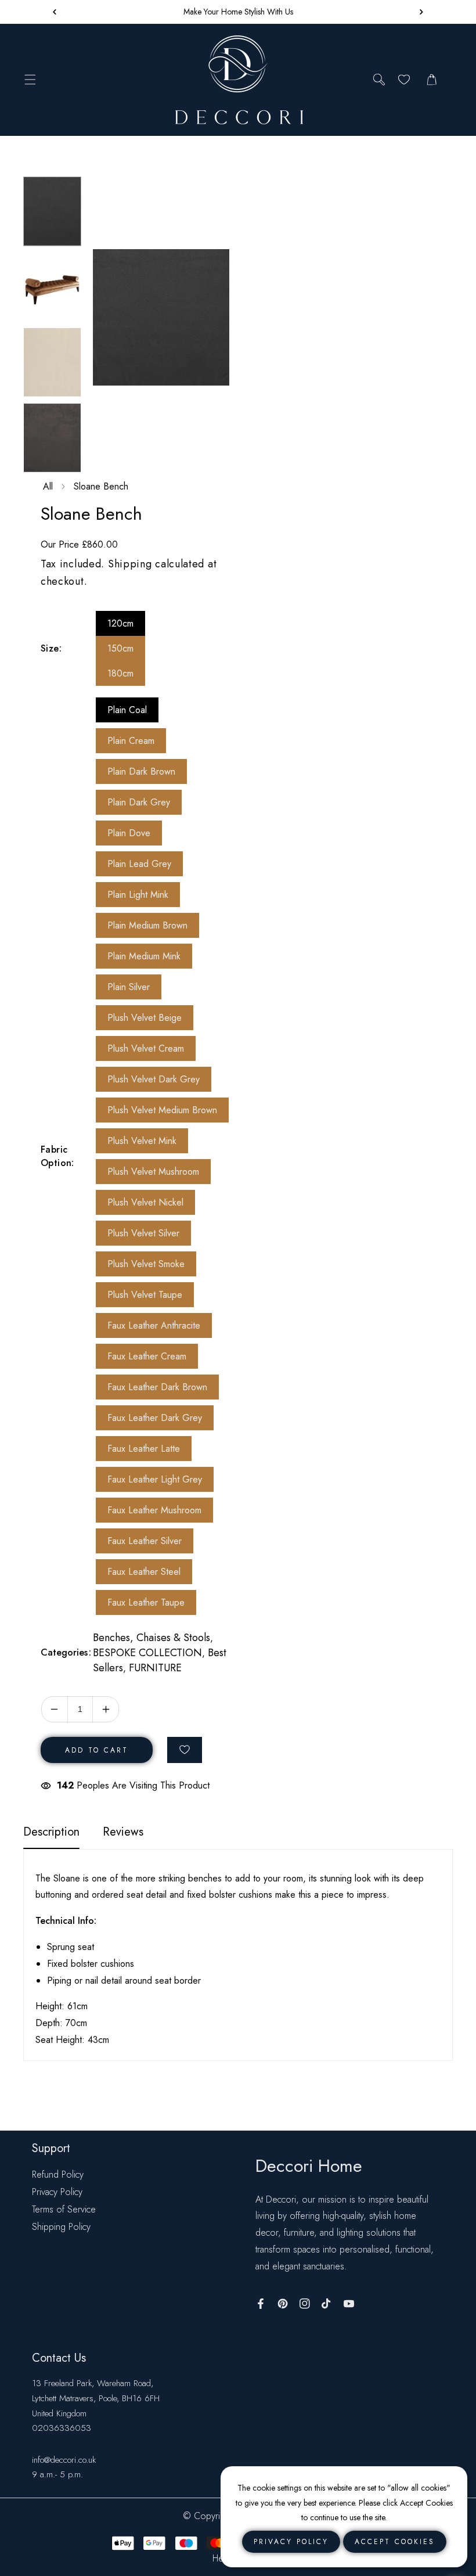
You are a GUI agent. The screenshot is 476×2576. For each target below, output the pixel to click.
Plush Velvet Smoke (146, 1264)
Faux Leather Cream (147, 1356)
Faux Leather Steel (144, 1572)
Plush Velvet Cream (146, 1048)
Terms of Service (64, 2209)
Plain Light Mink (138, 895)
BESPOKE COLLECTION (147, 1653)
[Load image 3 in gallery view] (52, 362)
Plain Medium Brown (147, 925)
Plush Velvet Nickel (145, 1202)
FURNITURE (155, 1668)
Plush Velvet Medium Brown (162, 1110)
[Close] (103, 2499)
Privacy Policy (57, 2192)
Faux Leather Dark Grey (155, 1418)
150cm (120, 648)
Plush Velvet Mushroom (153, 1172)
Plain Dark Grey (139, 802)
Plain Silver (129, 987)
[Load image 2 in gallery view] (52, 287)
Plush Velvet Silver (143, 1233)
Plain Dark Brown (141, 771)
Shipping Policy (61, 2227)
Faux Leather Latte (144, 1449)
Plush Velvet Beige (145, 1018)
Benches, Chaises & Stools (152, 1638)
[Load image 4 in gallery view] (52, 438)
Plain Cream (131, 741)
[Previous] (46, 160)
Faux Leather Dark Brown (157, 1387)
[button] (419, 12)
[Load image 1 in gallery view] (52, 211)
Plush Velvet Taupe (145, 1295)
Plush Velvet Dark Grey (154, 1079)
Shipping (130, 564)
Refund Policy (58, 2174)
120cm (120, 623)
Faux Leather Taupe (146, 1602)
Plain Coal (127, 710)
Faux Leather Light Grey (155, 1479)
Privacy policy (291, 2542)
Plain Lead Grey (139, 864)
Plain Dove (129, 833)
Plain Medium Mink (144, 956)
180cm (120, 673)
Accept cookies (395, 2542)
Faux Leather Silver (145, 1541)
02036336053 (62, 2428)
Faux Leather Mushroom (154, 1510)
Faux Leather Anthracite (154, 1325)
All (48, 486)
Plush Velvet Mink (142, 1141)
